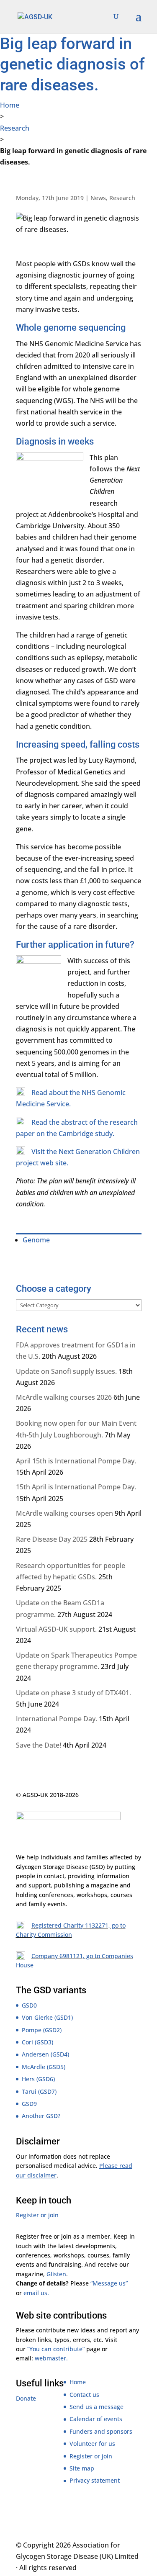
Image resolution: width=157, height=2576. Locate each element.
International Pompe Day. (57, 1719)
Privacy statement (95, 2480)
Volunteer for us (92, 2444)
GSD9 (29, 2104)
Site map (82, 2468)
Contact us (84, 2395)
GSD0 (29, 2005)
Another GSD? (41, 2116)
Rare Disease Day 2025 (52, 1539)
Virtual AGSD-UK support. (56, 1629)
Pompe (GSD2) (42, 2030)
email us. (36, 2293)
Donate (26, 2398)
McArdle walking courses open (64, 1513)
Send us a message (97, 2407)
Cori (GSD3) (37, 2042)
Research (15, 128)
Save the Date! (39, 1745)
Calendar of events (96, 2419)
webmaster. (51, 2358)
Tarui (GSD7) (39, 2091)
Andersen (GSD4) (45, 2054)
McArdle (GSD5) (44, 2067)
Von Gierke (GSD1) (47, 2017)
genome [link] (107, 389)
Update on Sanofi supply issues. (66, 1371)
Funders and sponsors (101, 2431)
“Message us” (109, 2283)
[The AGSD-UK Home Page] (35, 16)
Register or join (37, 2215)
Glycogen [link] (29, 1867)
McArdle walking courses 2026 (64, 1397)
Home (10, 105)
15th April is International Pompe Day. (76, 1487)
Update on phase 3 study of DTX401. (73, 1693)
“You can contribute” (56, 2349)
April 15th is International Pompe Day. (76, 1461)
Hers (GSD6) (38, 2079)
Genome (36, 1240)
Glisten (56, 2274)
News (98, 198)
